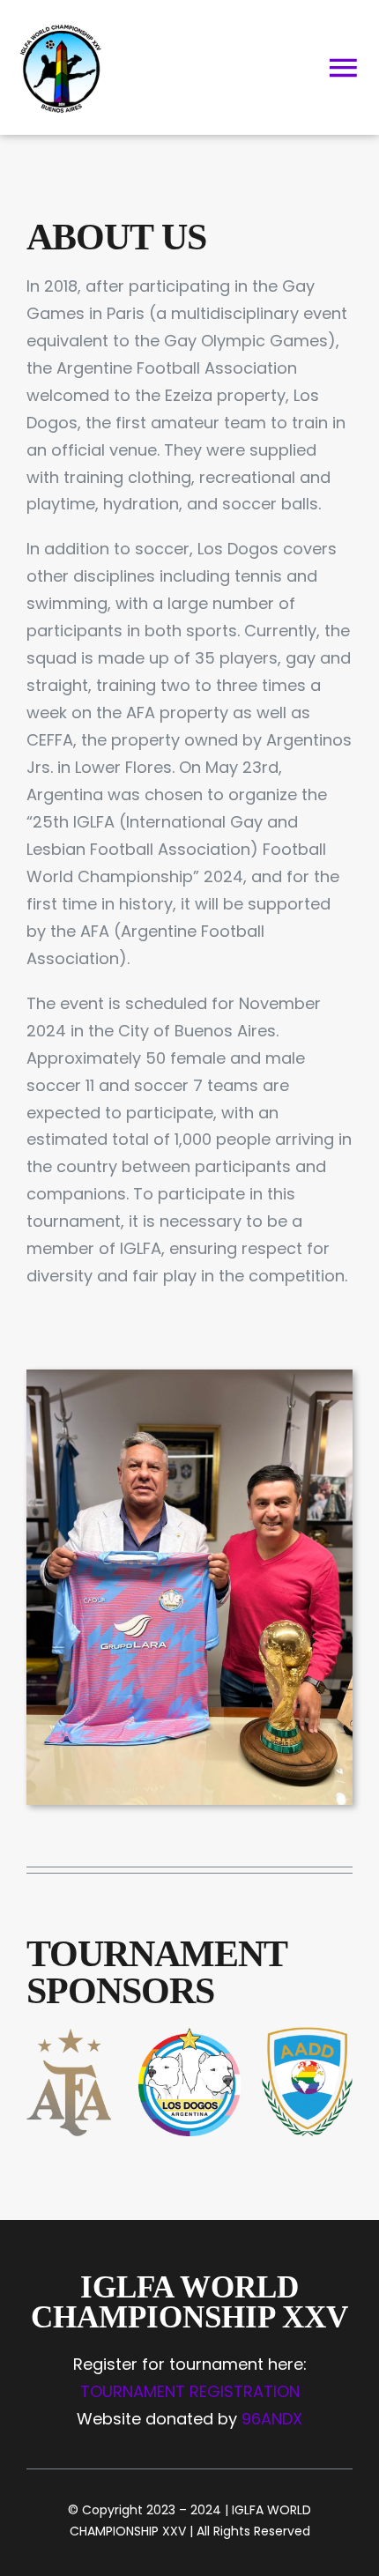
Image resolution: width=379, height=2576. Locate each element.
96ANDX (272, 2419)
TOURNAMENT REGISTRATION (190, 2391)
